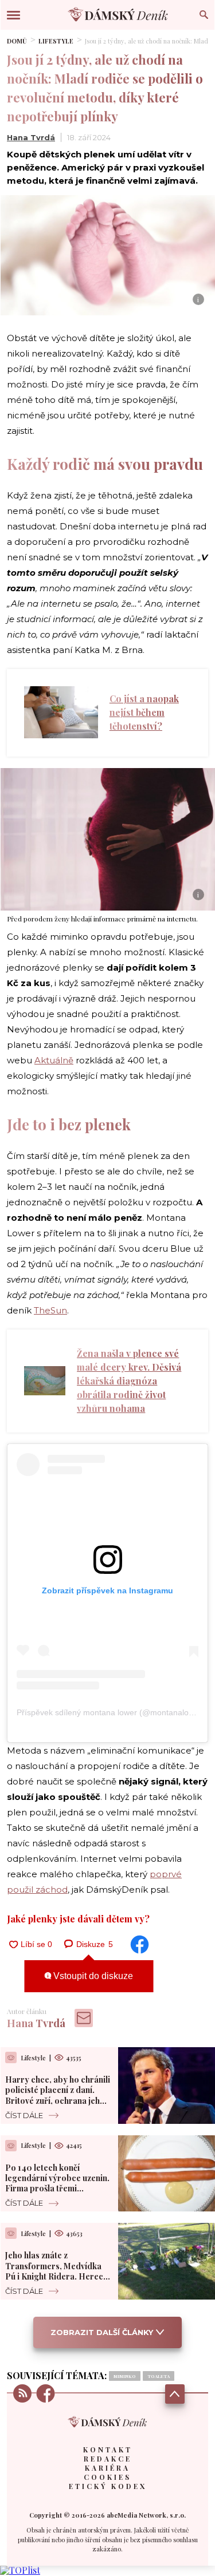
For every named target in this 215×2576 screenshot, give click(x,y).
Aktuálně (54, 1060)
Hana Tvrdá (31, 137)
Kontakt (108, 2450)
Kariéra (107, 2468)
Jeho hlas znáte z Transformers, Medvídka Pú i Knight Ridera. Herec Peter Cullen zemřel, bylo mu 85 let (54, 2276)
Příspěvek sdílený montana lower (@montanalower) (111, 1712)
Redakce (108, 2459)
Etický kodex (108, 2486)
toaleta (159, 2376)
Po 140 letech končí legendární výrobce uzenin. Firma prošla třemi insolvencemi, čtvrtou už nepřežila (57, 2189)
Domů (17, 41)
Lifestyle (56, 41)
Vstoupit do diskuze (92, 1976)
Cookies (107, 2477)
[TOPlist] (20, 2570)
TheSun (50, 1310)
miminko (125, 2376)
